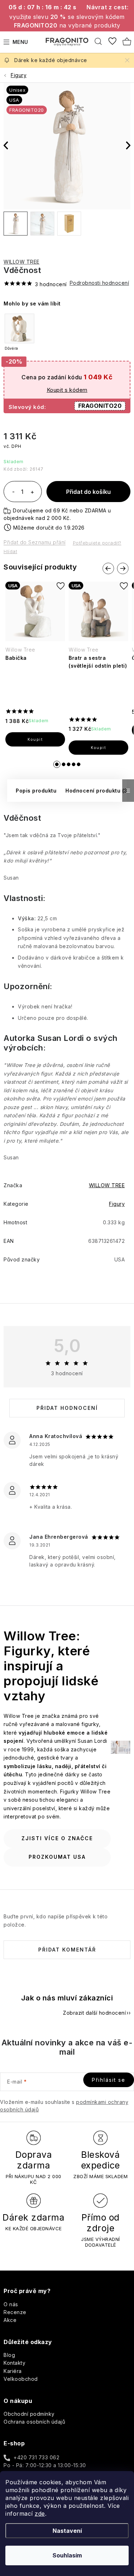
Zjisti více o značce (57, 1838)
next (123, 568)
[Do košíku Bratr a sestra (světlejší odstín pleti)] (98, 748)
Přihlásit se (109, 2080)
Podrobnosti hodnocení (100, 283)
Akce (10, 2320)
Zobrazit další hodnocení (94, 2013)
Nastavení (67, 2531)
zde (40, 2514)
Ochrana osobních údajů (34, 2422)
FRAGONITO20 (100, 406)
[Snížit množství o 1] (13, 492)
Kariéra (13, 2371)
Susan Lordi (61, 1038)
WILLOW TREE (22, 262)
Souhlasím (67, 2555)
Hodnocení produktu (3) (97, 791)
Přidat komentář (67, 1950)
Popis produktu (36, 791)
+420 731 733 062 (36, 2457)
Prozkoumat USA (57, 1857)
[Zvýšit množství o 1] (32, 492)
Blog (9, 2355)
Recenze (15, 2312)
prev (108, 568)
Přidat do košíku (88, 492)
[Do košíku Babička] (35, 739)
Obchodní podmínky (29, 2414)
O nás (11, 2304)
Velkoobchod (21, 2379)
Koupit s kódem (67, 390)
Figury (117, 1204)
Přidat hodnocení (67, 1408)
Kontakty (14, 2363)
